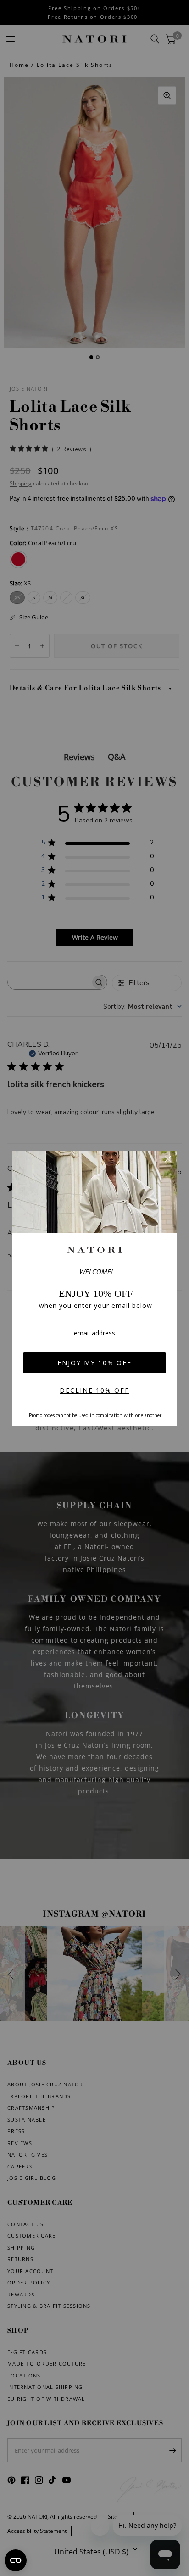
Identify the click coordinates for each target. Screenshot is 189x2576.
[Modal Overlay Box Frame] (94, 1288)
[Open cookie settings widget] (16, 2560)
